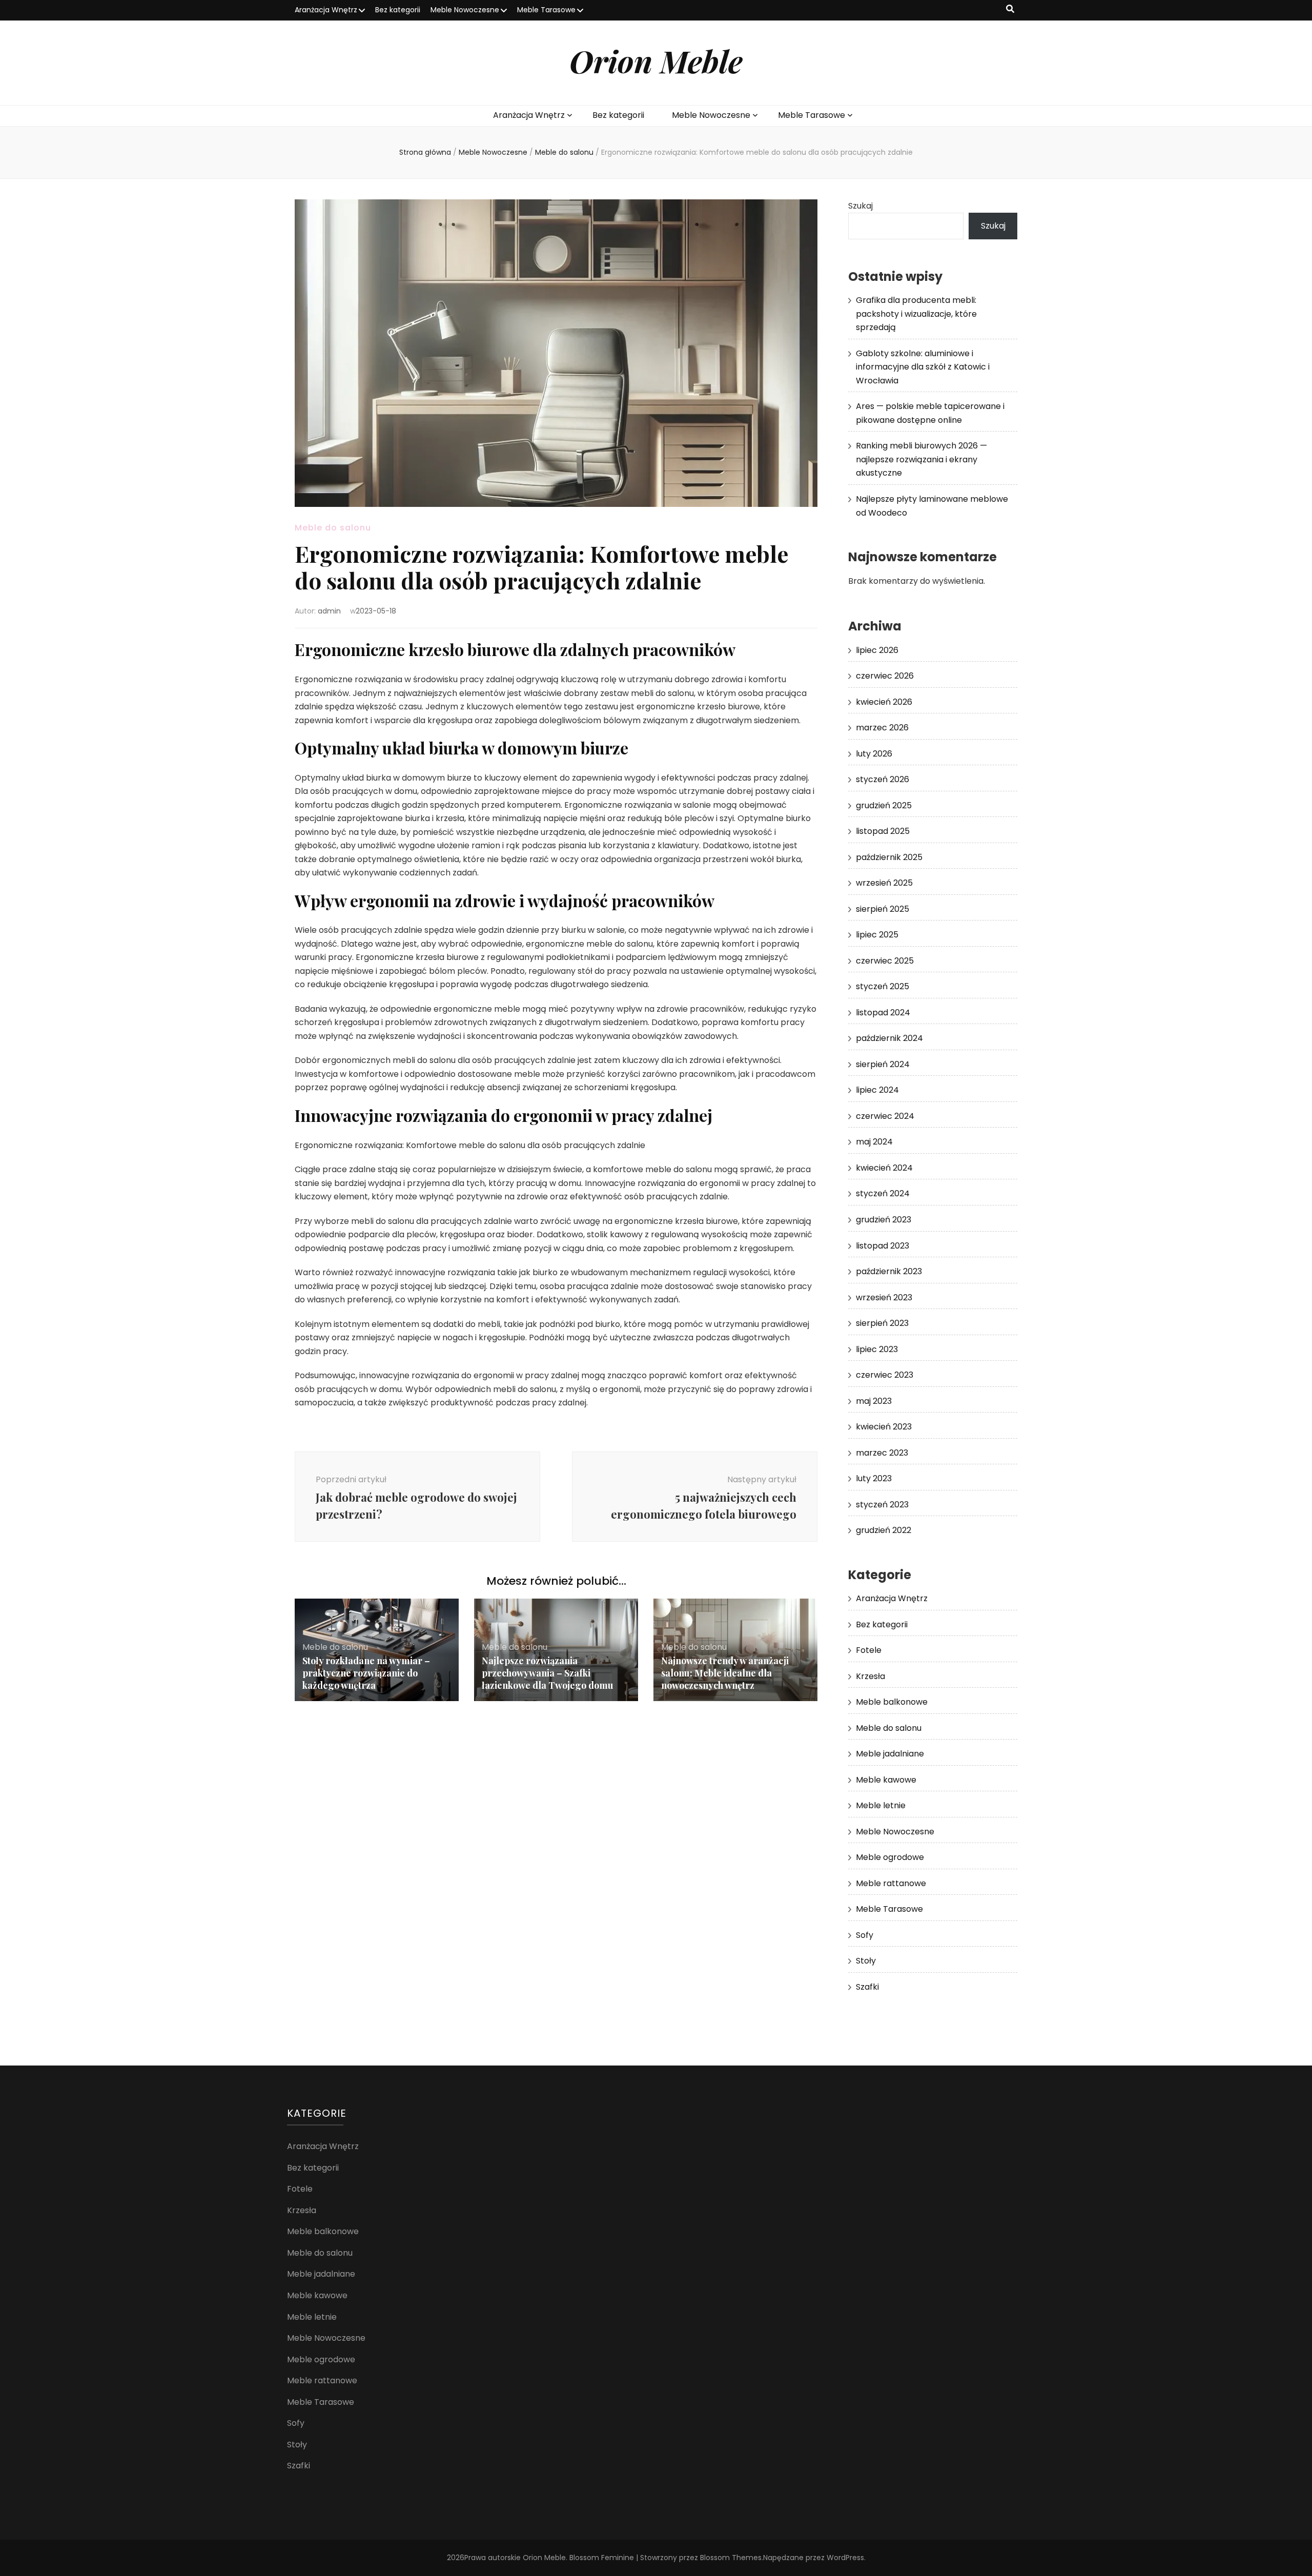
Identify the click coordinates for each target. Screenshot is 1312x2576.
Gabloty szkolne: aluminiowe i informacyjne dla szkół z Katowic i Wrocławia (923, 367)
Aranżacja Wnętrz (326, 10)
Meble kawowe (886, 1780)
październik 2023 (889, 1271)
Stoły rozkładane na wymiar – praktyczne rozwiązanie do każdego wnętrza (366, 1673)
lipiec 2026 (877, 650)
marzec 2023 (882, 1453)
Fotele (869, 1650)
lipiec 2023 (877, 1349)
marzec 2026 (882, 728)
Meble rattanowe (891, 1883)
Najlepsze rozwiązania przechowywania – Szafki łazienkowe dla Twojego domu (548, 1673)
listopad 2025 (883, 831)
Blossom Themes (731, 2558)
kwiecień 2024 (884, 1168)
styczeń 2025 (883, 986)
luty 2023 (874, 1478)
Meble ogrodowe (890, 1857)
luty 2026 (874, 754)
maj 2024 (874, 1142)
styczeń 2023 (882, 1505)
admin (329, 611)
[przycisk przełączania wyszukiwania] (1010, 9)
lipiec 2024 (877, 1090)
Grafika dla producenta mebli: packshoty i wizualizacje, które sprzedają (916, 314)
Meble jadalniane (890, 1754)
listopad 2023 (883, 1246)
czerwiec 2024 (885, 1116)
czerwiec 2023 (885, 1375)
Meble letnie (881, 1805)
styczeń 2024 (883, 1193)
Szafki (867, 1987)
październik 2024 (889, 1038)
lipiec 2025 (877, 935)
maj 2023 (874, 1401)
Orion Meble (656, 60)
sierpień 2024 (883, 1064)
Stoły (866, 1961)
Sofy (865, 1935)
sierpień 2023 (882, 1323)
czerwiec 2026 (885, 676)
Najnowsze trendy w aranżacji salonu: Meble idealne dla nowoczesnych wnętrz (725, 1673)
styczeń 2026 (883, 779)
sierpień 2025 (883, 909)
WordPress (845, 2558)
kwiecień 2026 (884, 702)
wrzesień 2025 (884, 883)
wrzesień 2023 (884, 1297)
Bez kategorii (398, 10)
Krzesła (870, 1676)
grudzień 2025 (884, 805)
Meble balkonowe (892, 1702)
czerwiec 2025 (885, 961)
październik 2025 (889, 857)
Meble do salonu (333, 528)
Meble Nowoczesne (465, 10)
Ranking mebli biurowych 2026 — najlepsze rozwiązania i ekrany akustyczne (921, 459)
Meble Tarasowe (546, 10)
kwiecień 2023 (884, 1427)
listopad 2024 (883, 1013)
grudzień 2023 (884, 1220)
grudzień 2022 (884, 1530)
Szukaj (860, 206)
